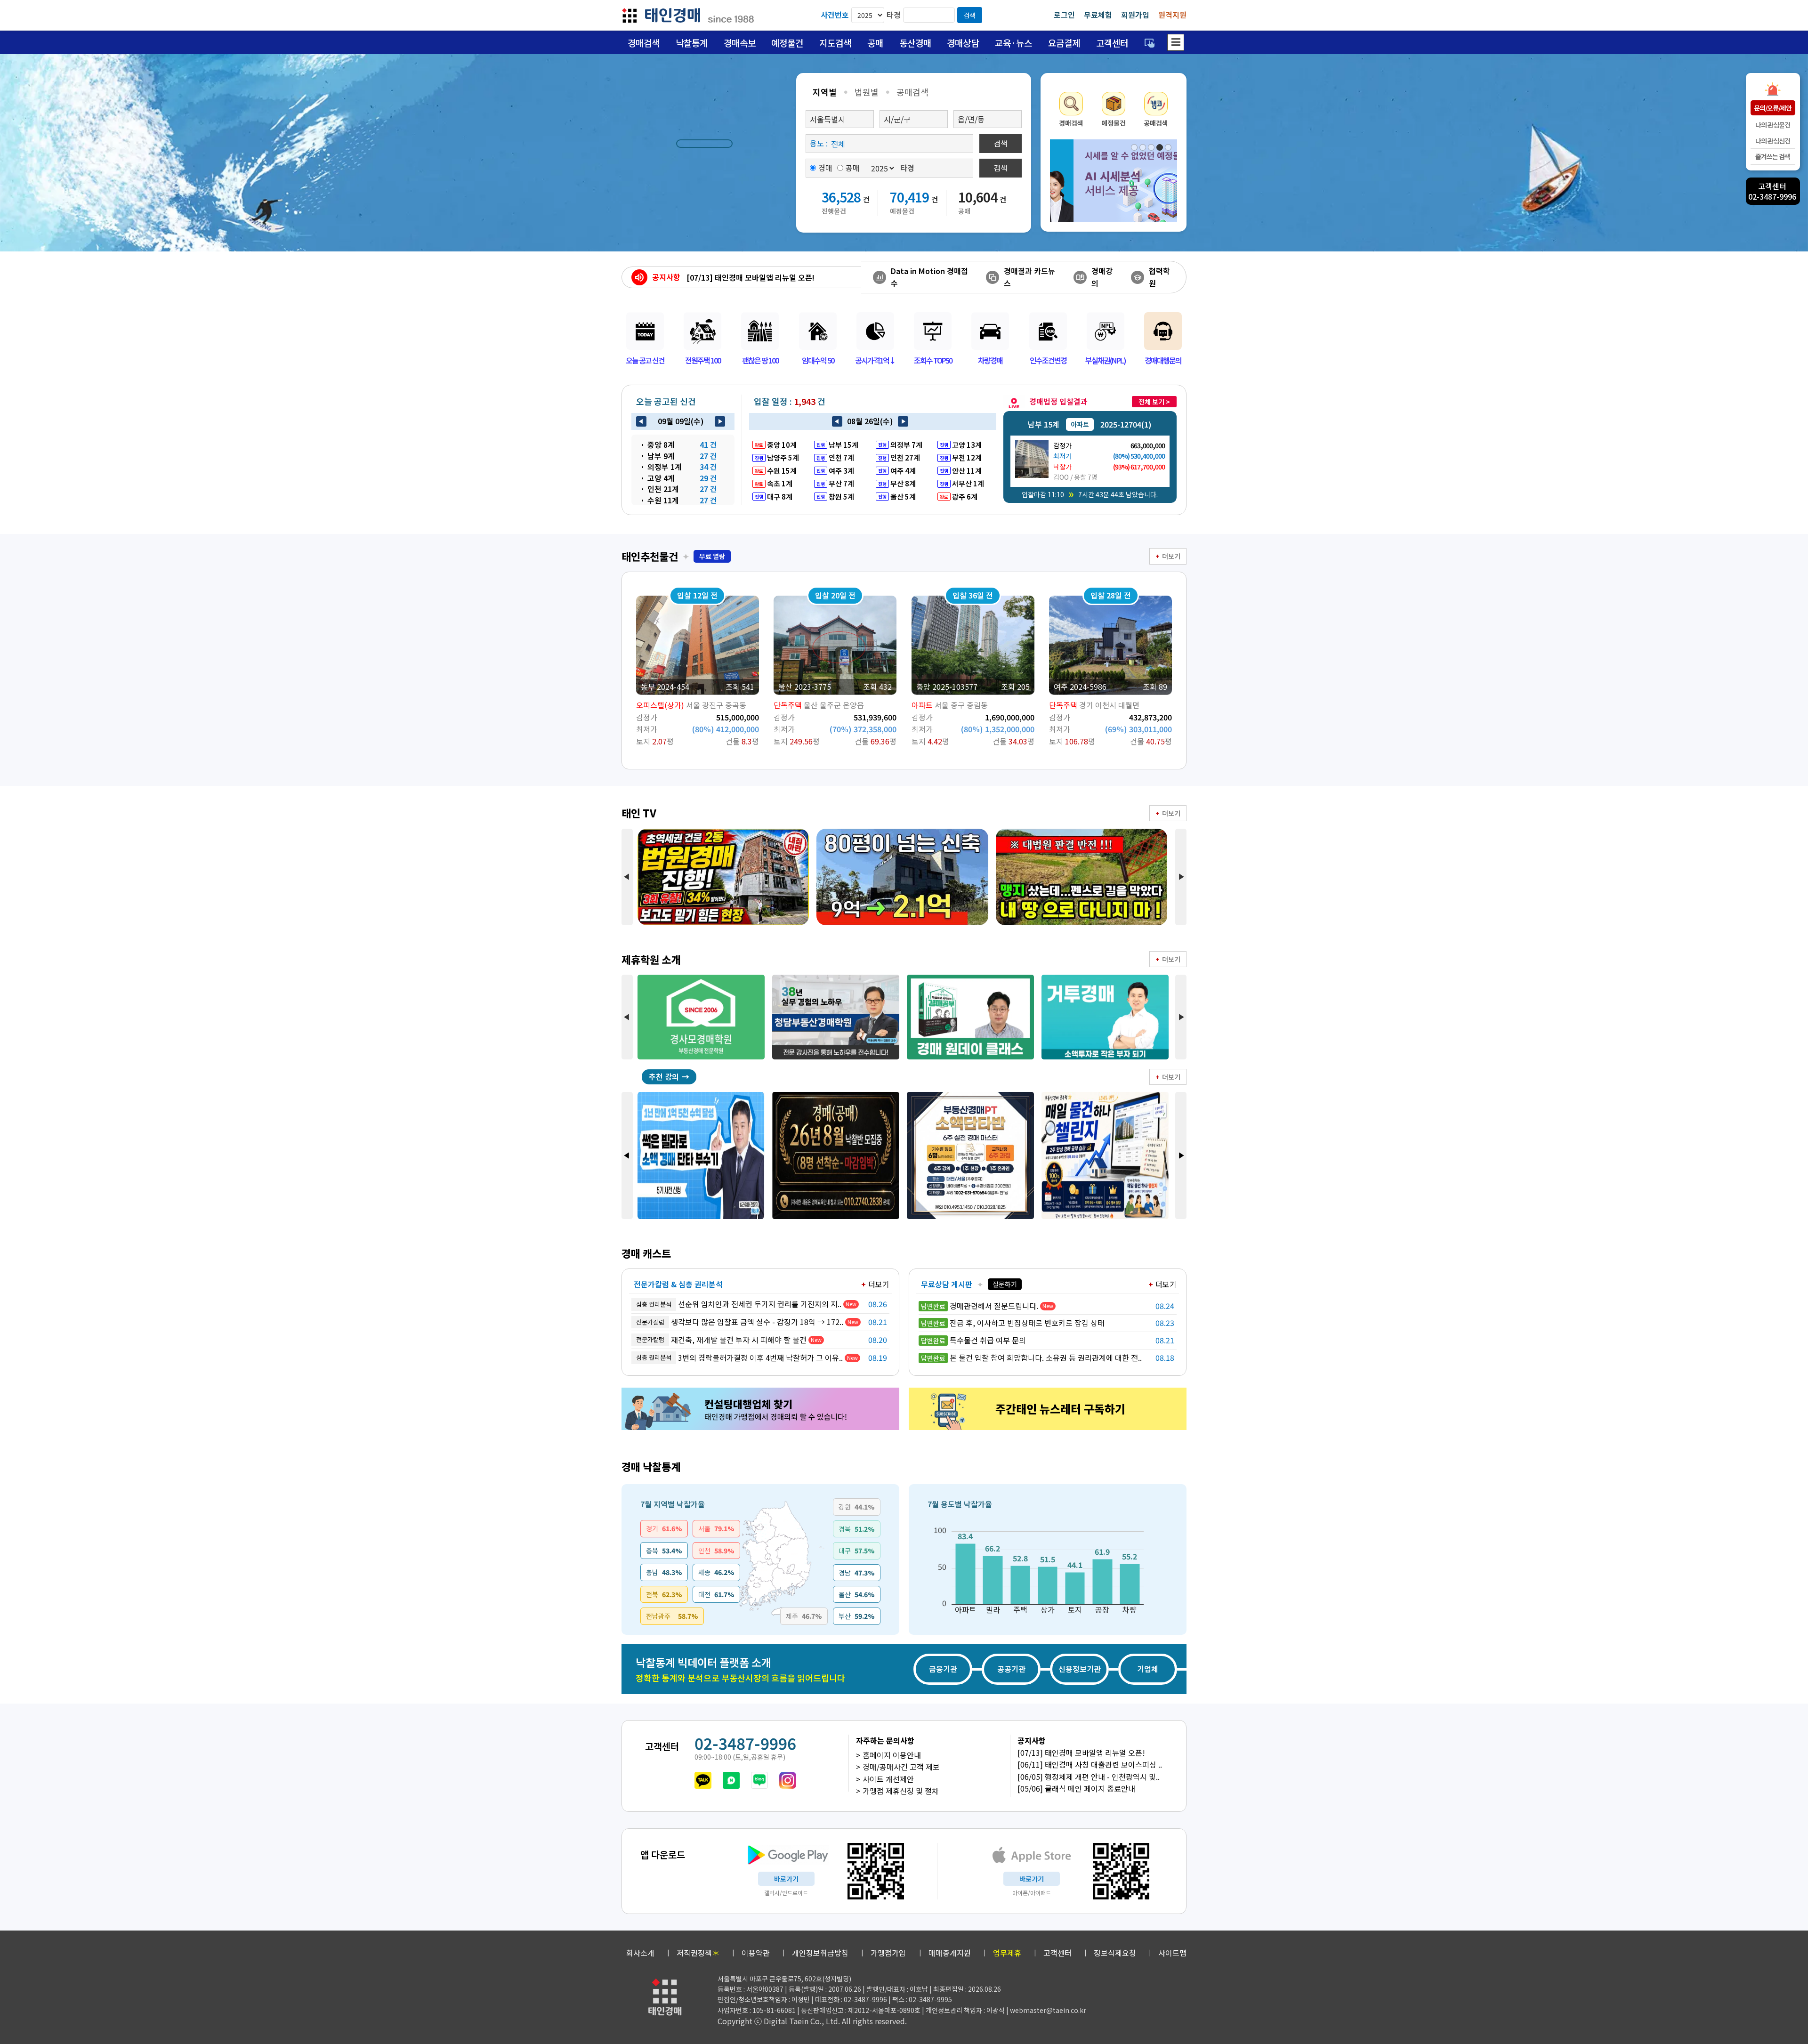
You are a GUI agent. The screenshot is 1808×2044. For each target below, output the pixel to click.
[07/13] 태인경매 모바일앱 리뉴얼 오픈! (1081, 1753)
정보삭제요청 (1115, 1953)
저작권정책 (698, 1953)
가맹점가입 (888, 1953)
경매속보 (740, 43)
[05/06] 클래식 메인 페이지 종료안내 (1076, 1788)
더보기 (1171, 556)
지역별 (825, 92)
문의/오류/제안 (1773, 108)
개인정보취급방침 (820, 1953)
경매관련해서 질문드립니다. (980, 1306)
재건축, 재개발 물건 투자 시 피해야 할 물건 (721, 1340)
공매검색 (912, 92)
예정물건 (787, 43)
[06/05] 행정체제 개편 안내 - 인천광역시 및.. (1089, 1777)
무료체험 (1098, 15)
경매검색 (644, 43)
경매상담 (963, 43)
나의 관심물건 (1773, 125)
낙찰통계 (692, 43)
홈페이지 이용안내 (892, 1755)
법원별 (867, 92)
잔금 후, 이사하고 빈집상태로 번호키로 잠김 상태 (1013, 1323)
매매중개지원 (950, 1953)
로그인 (1064, 15)
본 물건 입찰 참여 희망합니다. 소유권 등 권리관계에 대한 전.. (1031, 1357)
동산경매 (915, 43)
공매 (875, 43)
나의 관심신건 (1773, 141)
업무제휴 (1007, 1953)
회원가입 (1135, 15)
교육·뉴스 (1013, 43)
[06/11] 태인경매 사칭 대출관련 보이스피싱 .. (1090, 1764)
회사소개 (640, 1953)
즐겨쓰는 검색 (1773, 156)
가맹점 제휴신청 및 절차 (901, 1791)
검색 (969, 15)
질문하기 (1005, 1284)
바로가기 (786, 1879)
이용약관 (756, 1953)
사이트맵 (1172, 1953)
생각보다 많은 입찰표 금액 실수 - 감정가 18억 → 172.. (740, 1322)
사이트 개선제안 (888, 1779)
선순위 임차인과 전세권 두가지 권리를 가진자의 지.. (739, 1304)
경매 (825, 168)
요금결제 (1064, 43)
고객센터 (1112, 43)
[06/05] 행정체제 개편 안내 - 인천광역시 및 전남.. (766, 277)
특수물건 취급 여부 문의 (973, 1340)
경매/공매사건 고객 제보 (901, 1767)
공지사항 (666, 277)
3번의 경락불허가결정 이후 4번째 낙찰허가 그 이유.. (739, 1357)
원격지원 (1172, 15)
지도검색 (835, 43)
